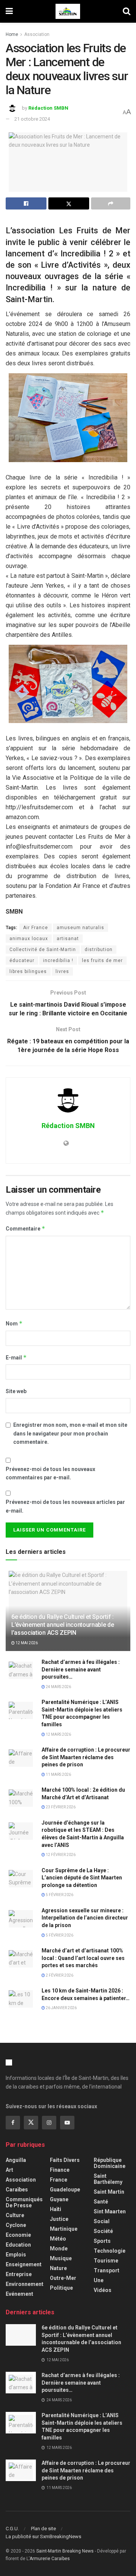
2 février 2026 (59, 1975)
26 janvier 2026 (61, 2008)
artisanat (68, 939)
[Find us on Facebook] (13, 2123)
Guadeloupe (65, 2190)
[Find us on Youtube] (67, 2123)
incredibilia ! (58, 961)
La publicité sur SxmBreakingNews (43, 2536)
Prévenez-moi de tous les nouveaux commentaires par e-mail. (50, 1473)
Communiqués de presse (24, 2202)
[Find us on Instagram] (49, 2123)
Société (103, 2231)
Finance (60, 2170)
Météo (58, 2239)
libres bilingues (28, 971)
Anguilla (16, 2160)
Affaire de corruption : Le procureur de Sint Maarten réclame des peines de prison (86, 1757)
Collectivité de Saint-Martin (43, 950)
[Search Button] (127, 11)
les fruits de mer (102, 961)
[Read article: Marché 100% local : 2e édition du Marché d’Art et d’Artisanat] (21, 1797)
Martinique (64, 2229)
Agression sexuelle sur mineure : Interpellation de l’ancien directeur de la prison (85, 1918)
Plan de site (43, 2529)
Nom (14, 1323)
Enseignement (24, 2264)
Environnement (25, 2284)
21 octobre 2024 (32, 119)
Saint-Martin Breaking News (65, 2551)
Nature (58, 2268)
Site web (16, 1391)
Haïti (56, 2209)
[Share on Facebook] (26, 203)
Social (102, 2221)
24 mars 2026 (58, 1687)
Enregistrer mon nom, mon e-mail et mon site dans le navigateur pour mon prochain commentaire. (70, 1433)
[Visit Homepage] (68, 11)
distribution (99, 950)
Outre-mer (63, 2278)
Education (18, 2245)
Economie (18, 2235)
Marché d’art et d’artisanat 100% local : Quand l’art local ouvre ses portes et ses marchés (83, 1958)
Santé (101, 2202)
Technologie (110, 2251)
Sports (102, 2241)
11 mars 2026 (58, 1774)
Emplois (16, 2255)
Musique (61, 2258)
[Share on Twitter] (69, 203)
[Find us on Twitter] (31, 2123)
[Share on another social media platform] (111, 203)
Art (9, 2170)
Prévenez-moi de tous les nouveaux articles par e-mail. (65, 1506)
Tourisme (106, 2261)
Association (37, 34)
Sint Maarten (110, 2211)
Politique (61, 2288)
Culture (15, 2215)
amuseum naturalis (80, 928)
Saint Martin (109, 2192)
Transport (107, 2270)
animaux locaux (29, 939)
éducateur (22, 961)
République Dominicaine (110, 2163)
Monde (59, 2249)
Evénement (19, 2294)
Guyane (59, 2199)
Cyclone (16, 2225)
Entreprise (19, 2274)
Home (12, 34)
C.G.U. (12, 2529)
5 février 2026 (59, 1895)
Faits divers (65, 2160)
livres (62, 971)
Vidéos (103, 2290)
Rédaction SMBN (48, 108)
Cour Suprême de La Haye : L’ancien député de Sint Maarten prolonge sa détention (82, 1878)
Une (99, 2280)
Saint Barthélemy (108, 2179)
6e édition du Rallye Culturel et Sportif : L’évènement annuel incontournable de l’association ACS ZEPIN (63, 1625)
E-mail (16, 1357)
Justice (59, 2219)
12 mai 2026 (26, 1643)
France (59, 2180)
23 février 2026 (60, 1807)
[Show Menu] (9, 11)
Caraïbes (17, 2190)
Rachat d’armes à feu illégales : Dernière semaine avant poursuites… (81, 1669)
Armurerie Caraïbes (50, 2559)
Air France (36, 928)
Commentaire (25, 1228)
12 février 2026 (60, 1855)
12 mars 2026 (58, 1734)
